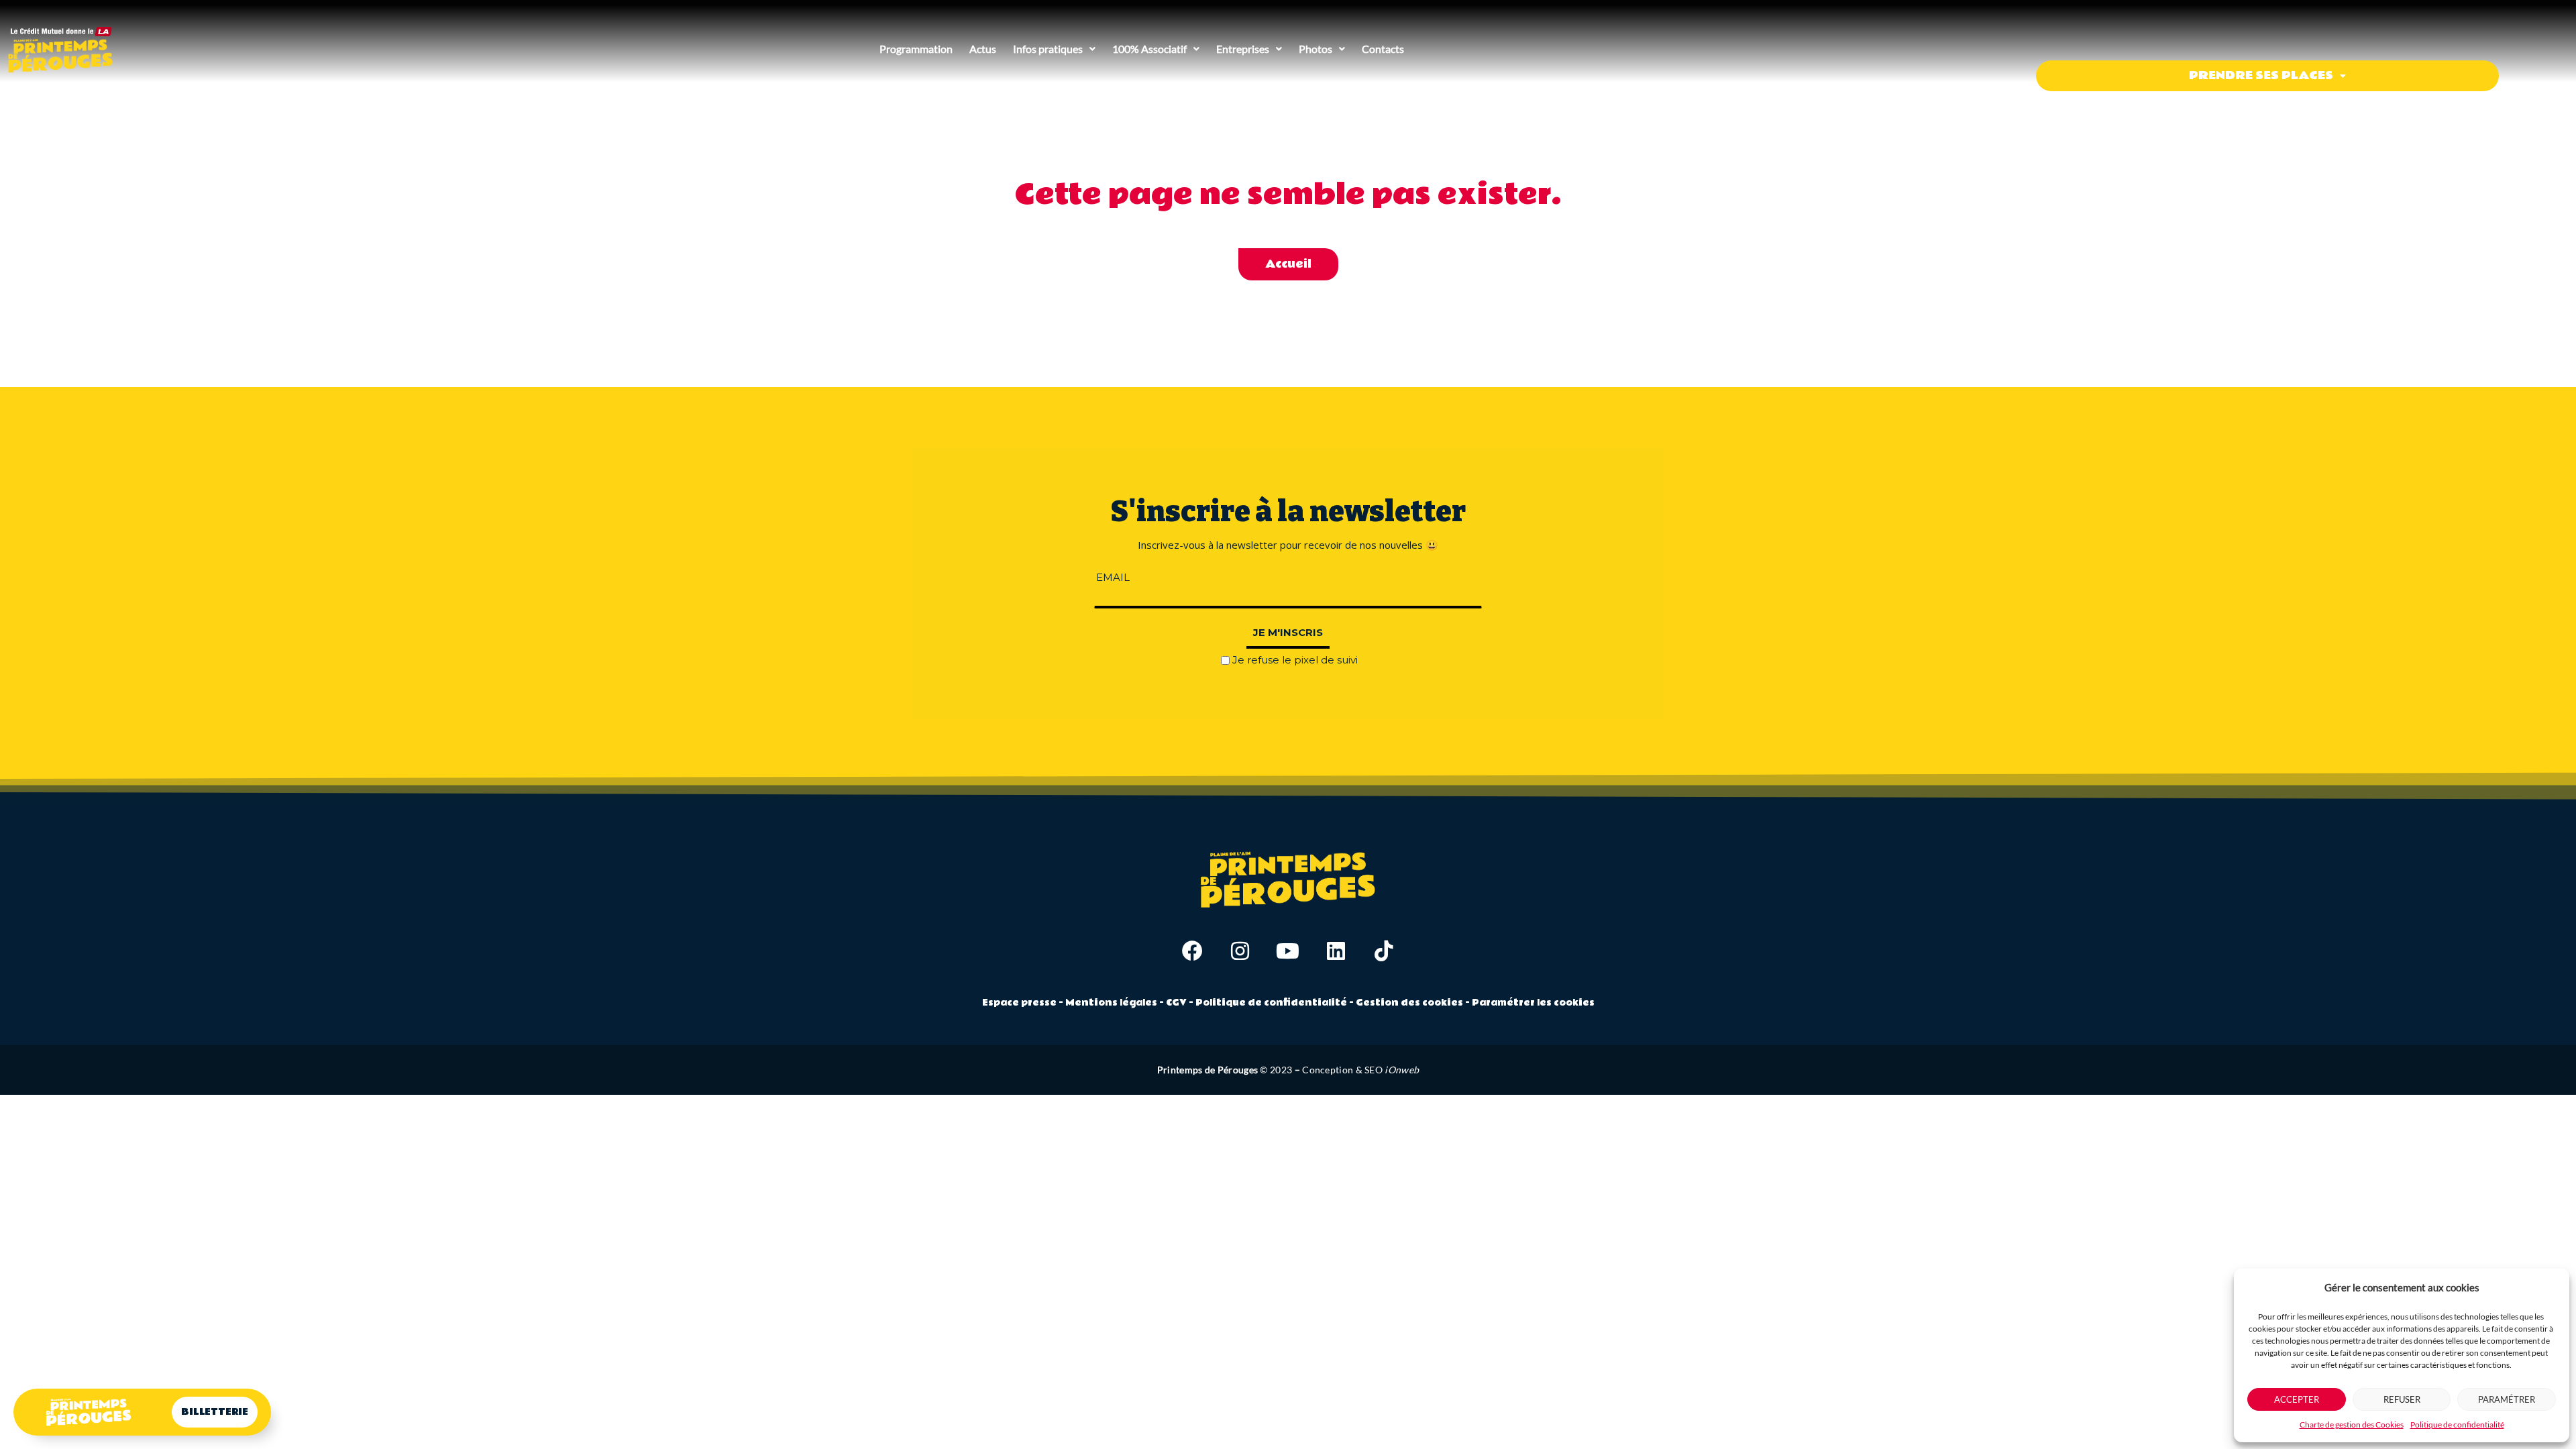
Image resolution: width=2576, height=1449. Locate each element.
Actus (983, 49)
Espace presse (1019, 1003)
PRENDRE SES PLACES (2261, 75)
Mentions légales (1111, 1003)
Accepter (2297, 1399)
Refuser (2402, 1399)
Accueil (1288, 264)
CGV (1177, 1003)
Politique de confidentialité (2457, 1425)
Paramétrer (2507, 1399)
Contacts (1383, 49)
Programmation (916, 49)
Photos (1316, 49)
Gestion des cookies (1409, 1003)
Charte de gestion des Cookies (2352, 1425)
